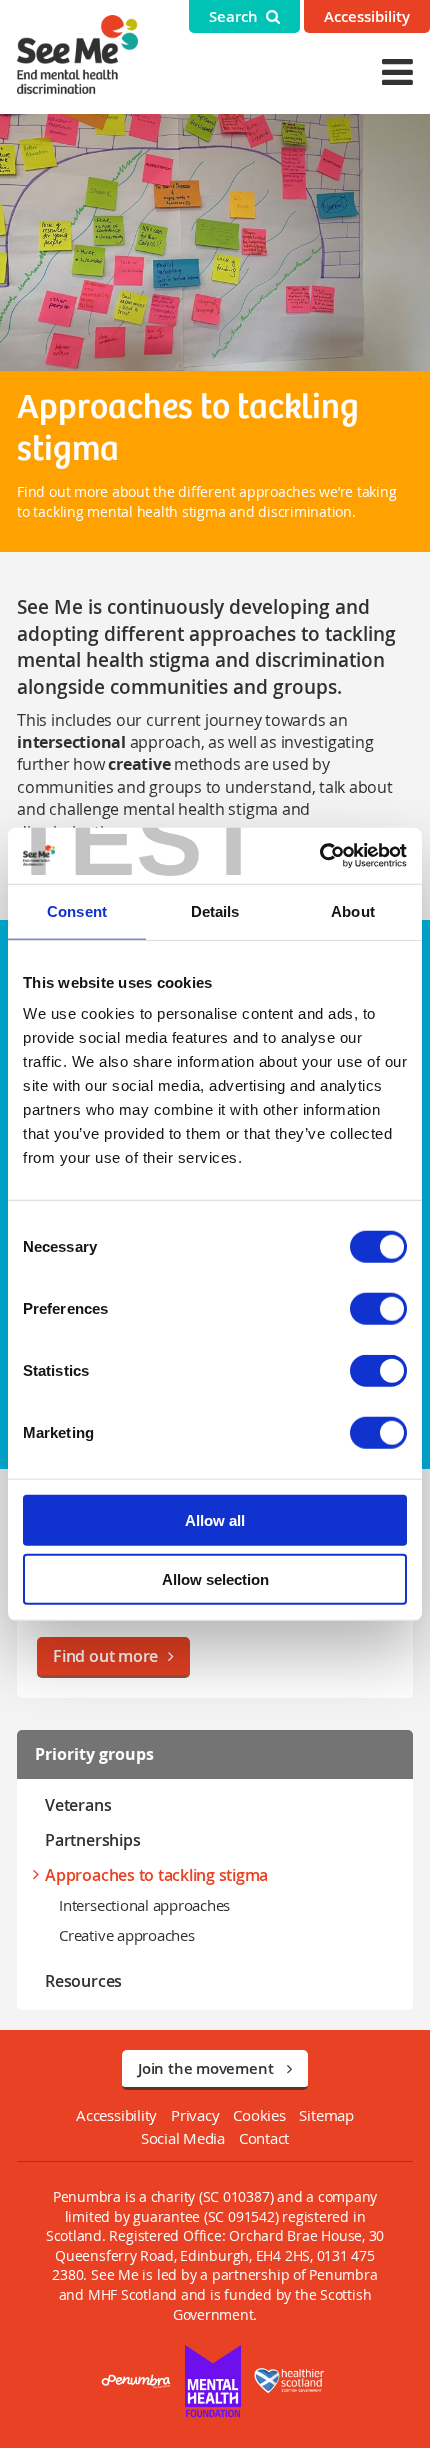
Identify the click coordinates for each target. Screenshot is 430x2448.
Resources (83, 1981)
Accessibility (367, 16)
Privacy (195, 2115)
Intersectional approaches (144, 1905)
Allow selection (215, 1578)
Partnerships (92, 1840)
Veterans (78, 1805)
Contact (264, 2138)
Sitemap (326, 2115)
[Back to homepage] (77, 54)
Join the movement (207, 2068)
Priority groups (94, 1754)
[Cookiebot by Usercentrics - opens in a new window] (319, 856)
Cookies (259, 2115)
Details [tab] (215, 910)
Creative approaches (126, 1935)
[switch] (378, 1309)
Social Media (183, 2138)
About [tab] (353, 910)
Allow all (215, 1520)
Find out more (105, 1656)
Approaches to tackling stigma (156, 1875)
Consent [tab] (77, 910)
